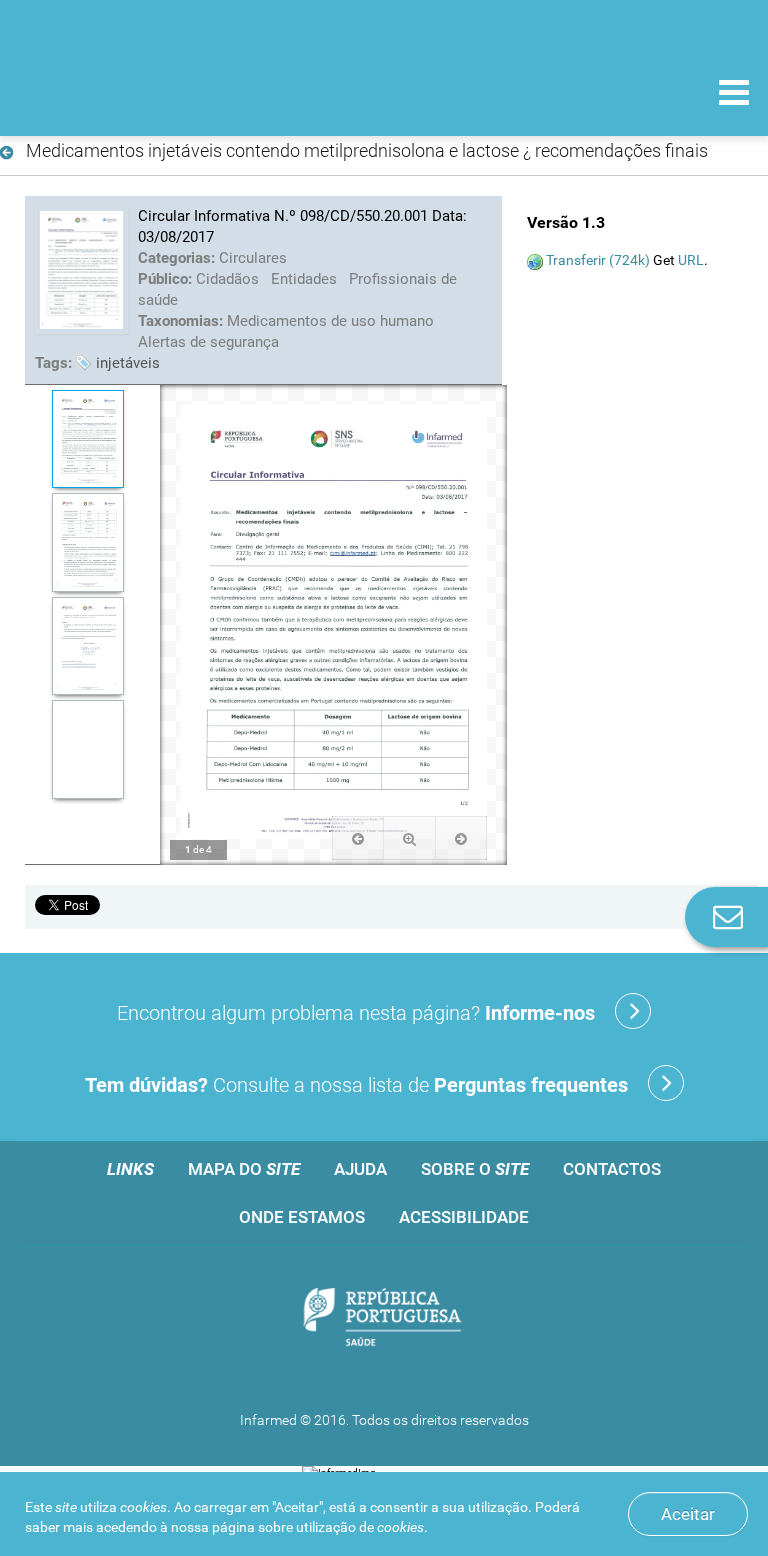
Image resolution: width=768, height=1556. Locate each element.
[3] (87, 646)
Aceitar (688, 1514)
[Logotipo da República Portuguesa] (384, 1318)
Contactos (612, 1169)
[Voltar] (10, 153)
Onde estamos (302, 1217)
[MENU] (734, 95)
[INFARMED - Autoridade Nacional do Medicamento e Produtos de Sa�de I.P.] (152, 91)
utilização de (360, 1527)
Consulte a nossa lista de (356, 1085)
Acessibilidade (464, 1217)
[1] (87, 439)
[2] (87, 542)
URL (691, 260)
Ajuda (360, 1169)
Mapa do (244, 1169)
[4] (87, 749)
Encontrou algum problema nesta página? (356, 1013)
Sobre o (475, 1169)
